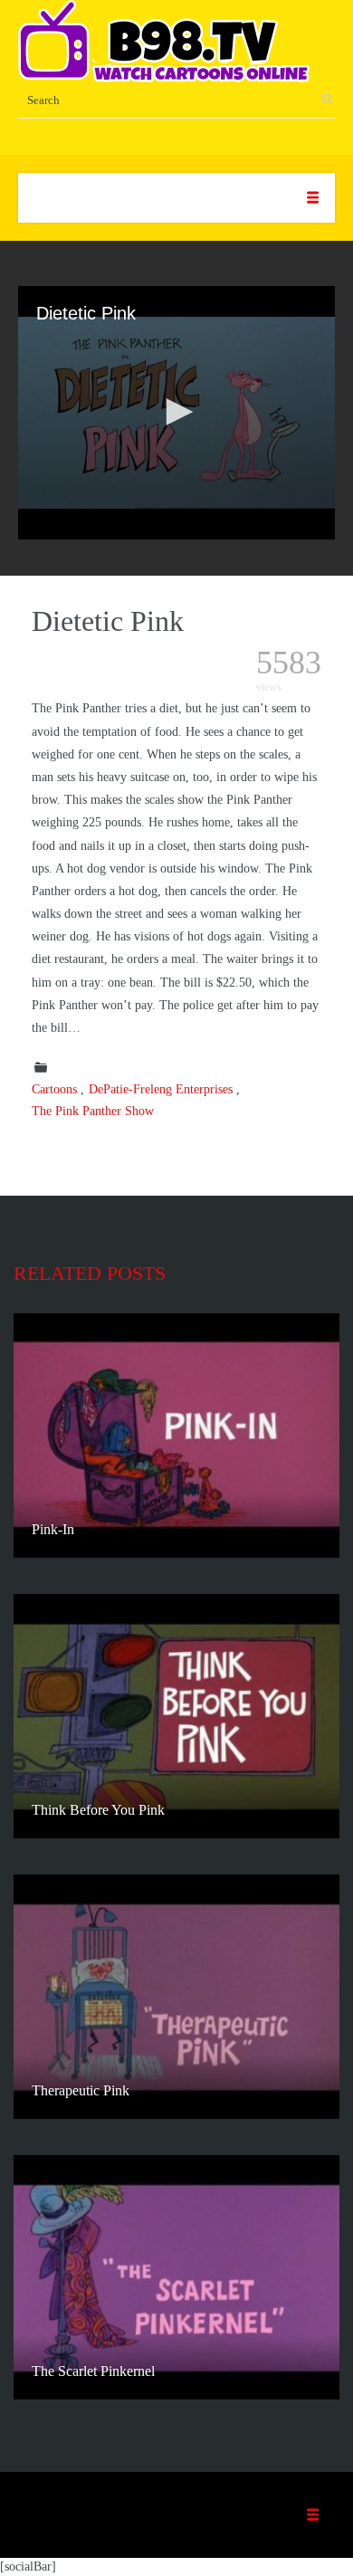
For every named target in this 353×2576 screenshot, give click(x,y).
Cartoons (54, 1089)
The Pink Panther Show (93, 1111)
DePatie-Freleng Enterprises (161, 1089)
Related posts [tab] (90, 1273)
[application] (176, 413)
